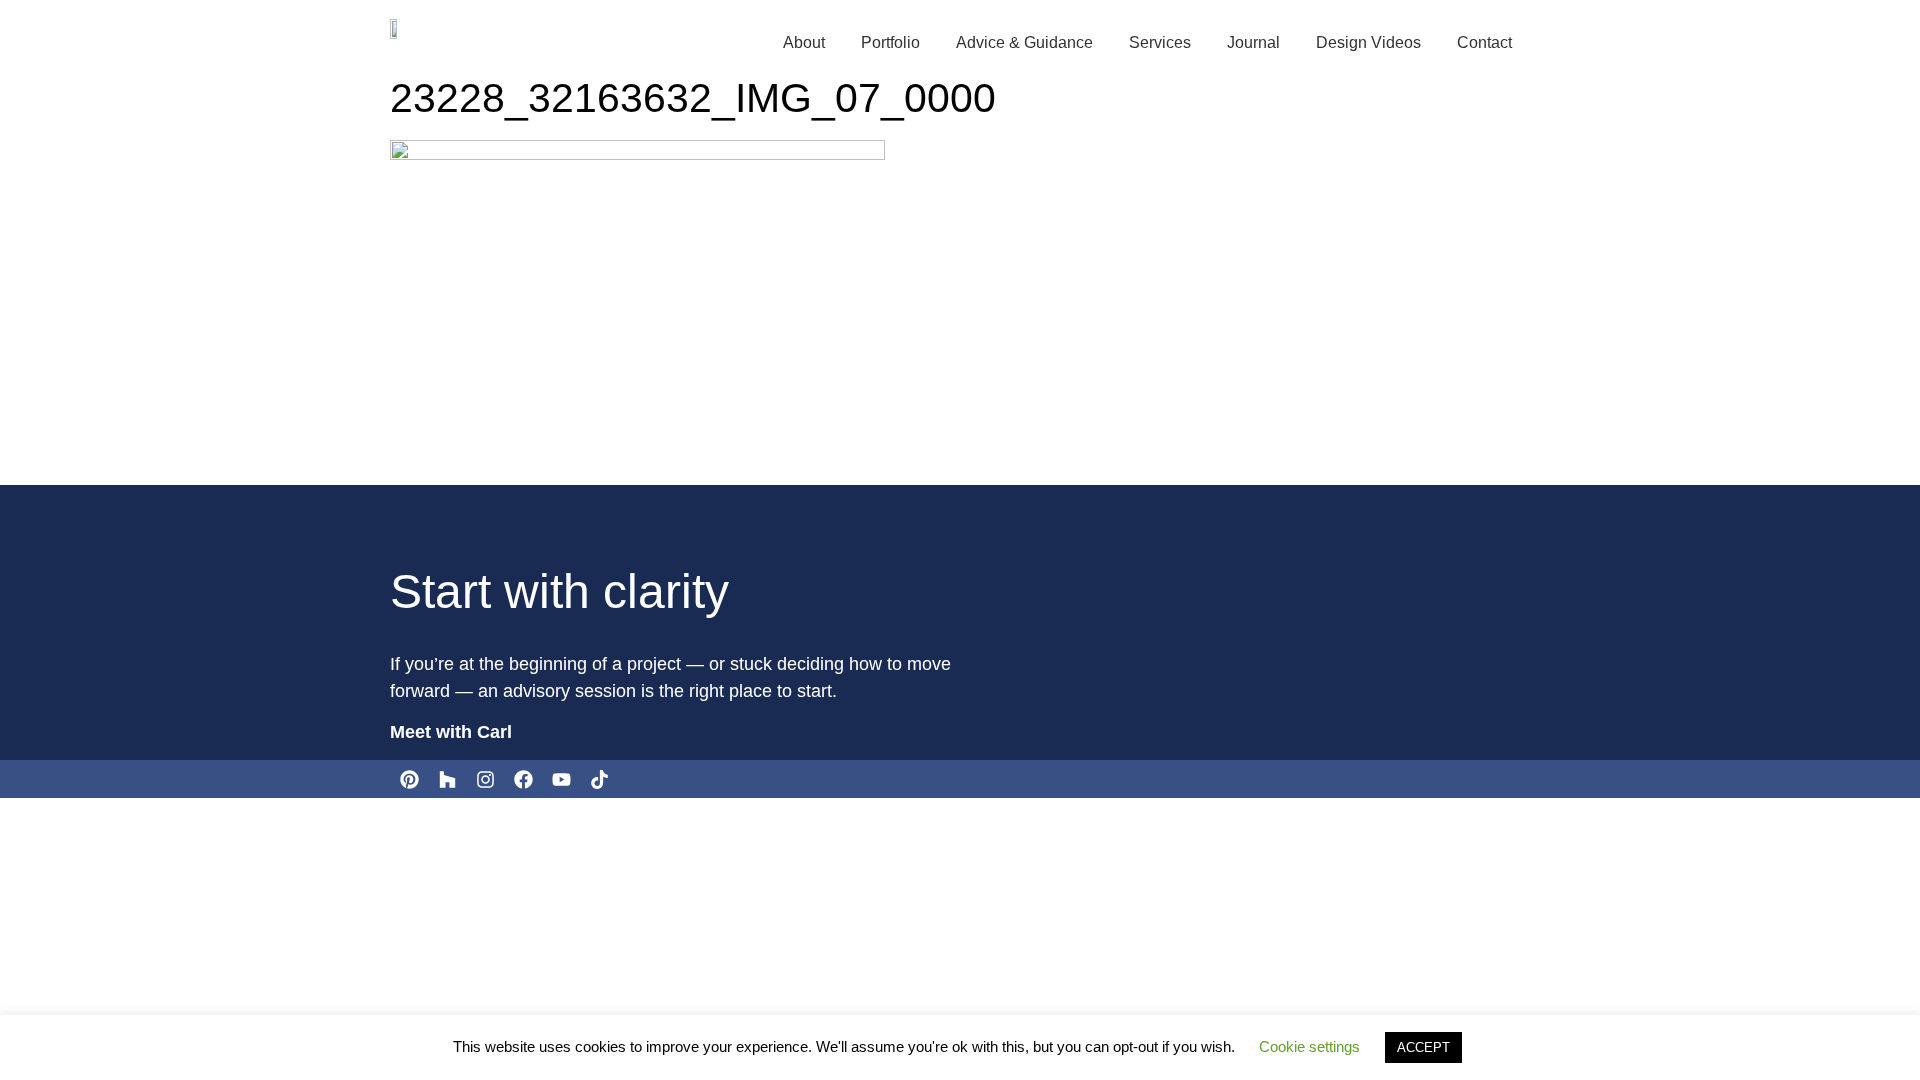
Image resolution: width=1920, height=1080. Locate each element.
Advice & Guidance (1024, 42)
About (804, 42)
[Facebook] (523, 779)
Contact (1484, 42)
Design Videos (1368, 42)
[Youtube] (561, 779)
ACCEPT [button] (1423, 1047)
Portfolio (890, 42)
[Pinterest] (409, 779)
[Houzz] (447, 779)
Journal (1253, 42)
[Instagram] (485, 779)
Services (1160, 42)
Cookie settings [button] (1309, 1046)
